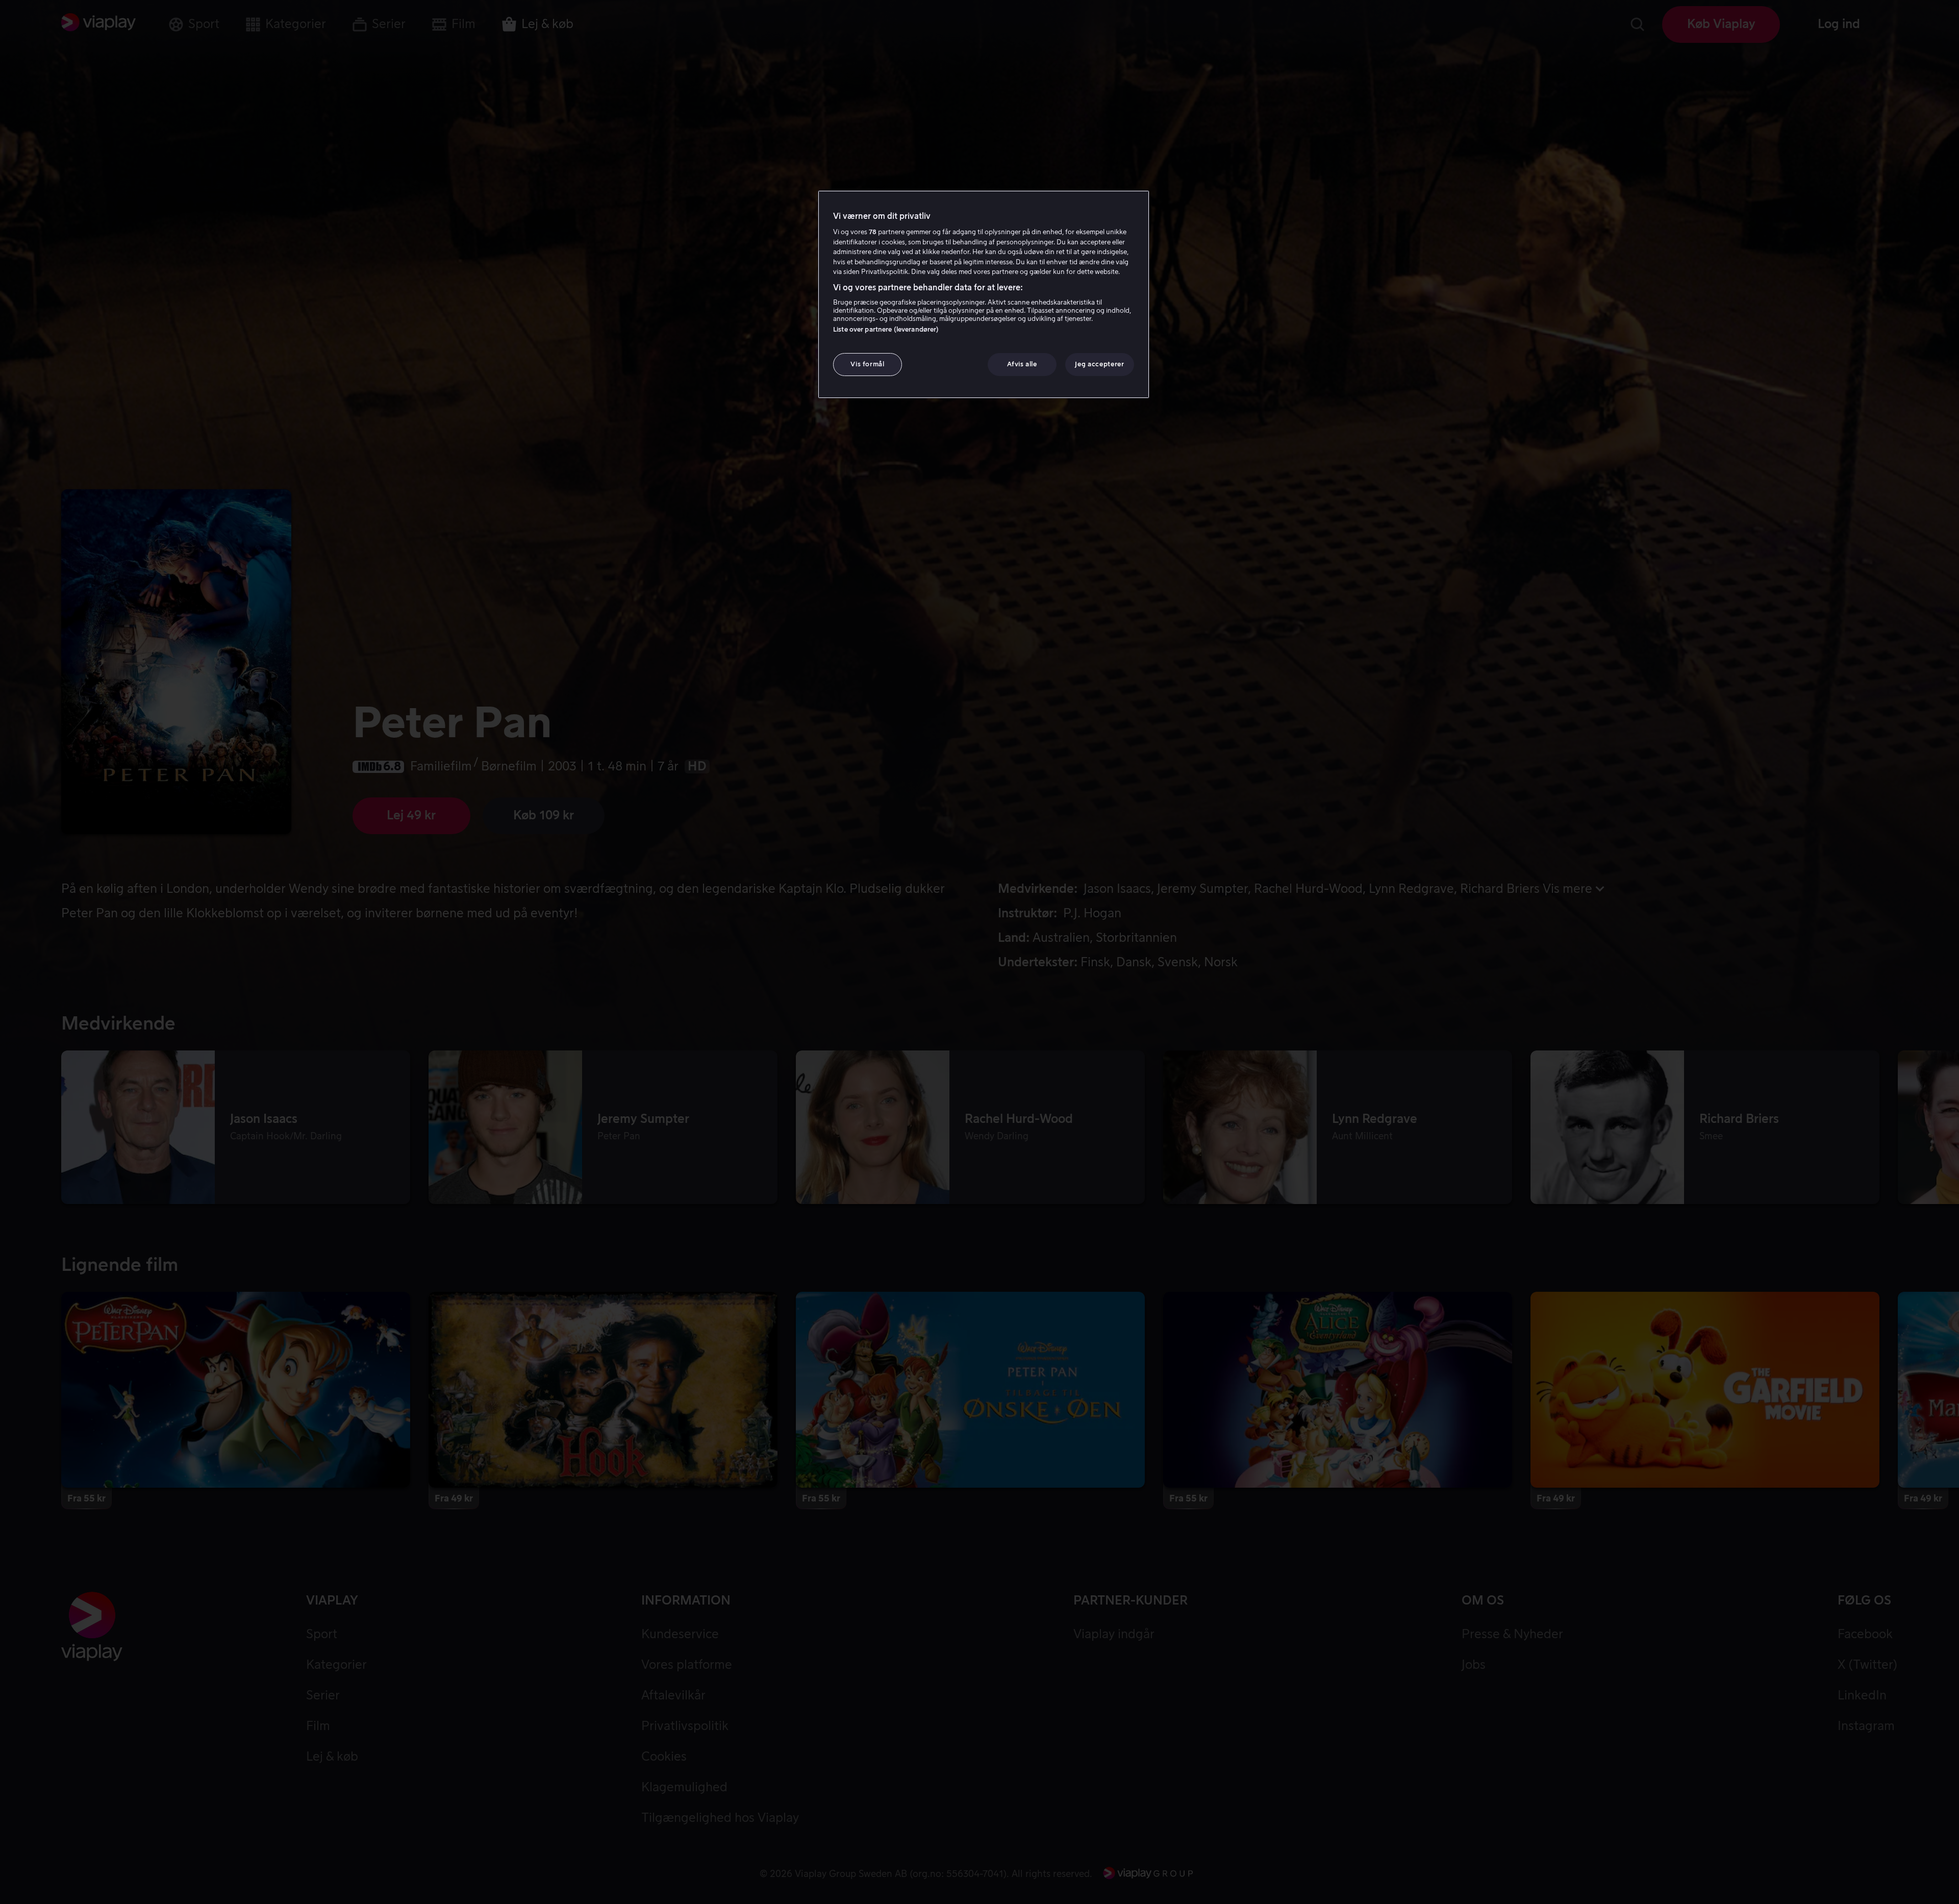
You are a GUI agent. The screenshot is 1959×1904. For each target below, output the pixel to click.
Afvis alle (1022, 365)
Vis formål (868, 365)
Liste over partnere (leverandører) (886, 330)
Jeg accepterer (1099, 365)
